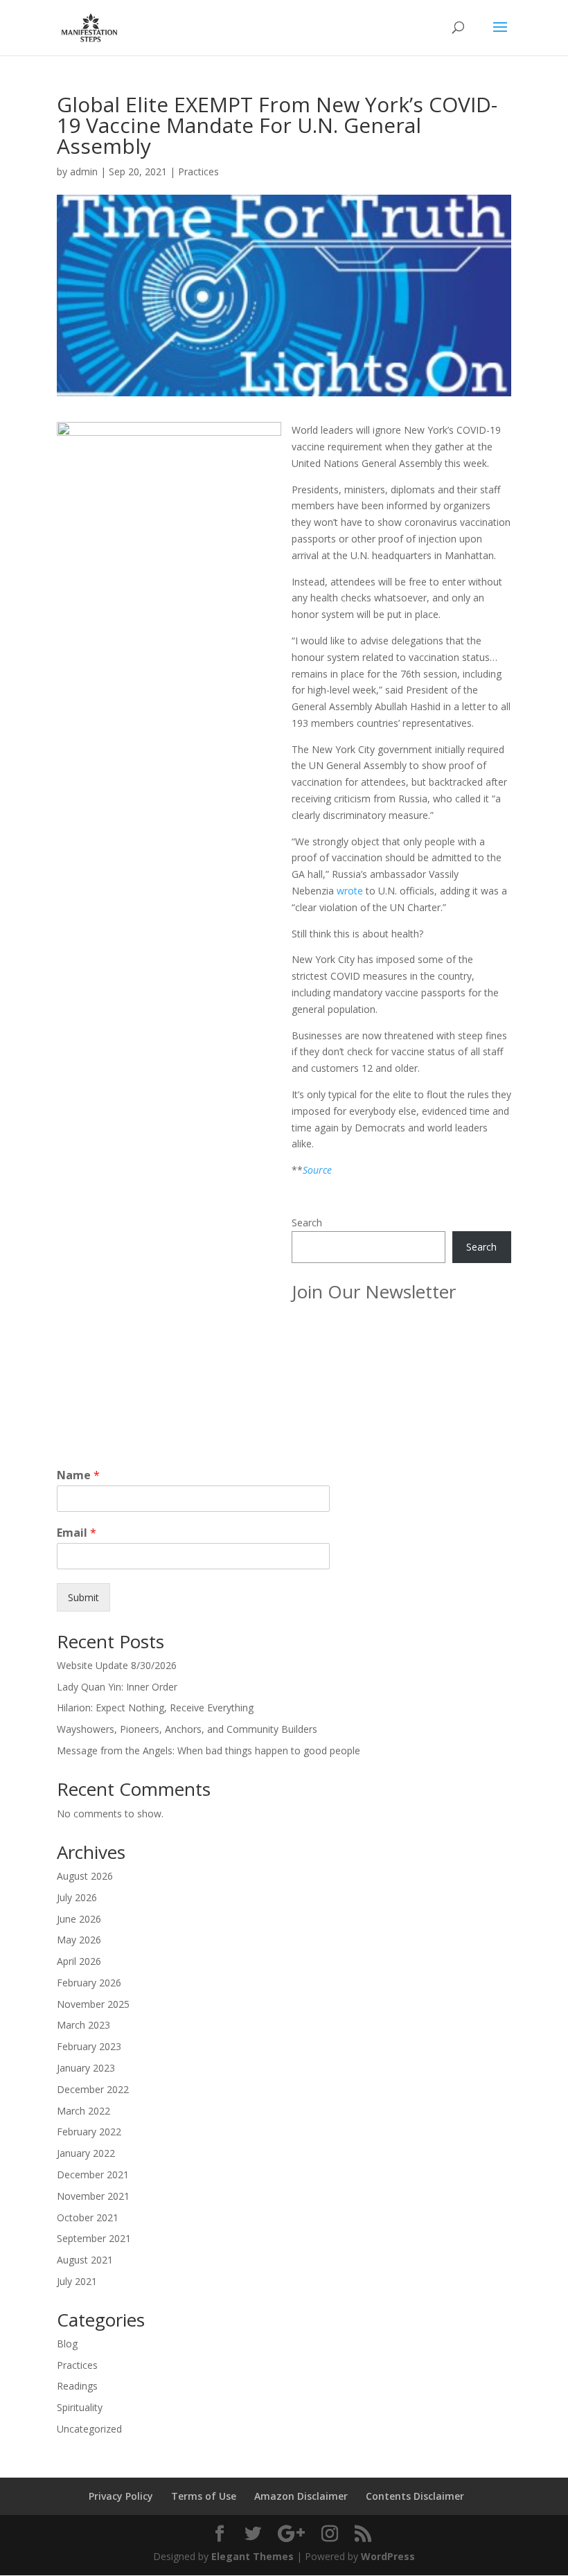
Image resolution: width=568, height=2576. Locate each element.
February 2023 (89, 2046)
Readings (77, 2386)
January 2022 (86, 2153)
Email (77, 1533)
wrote (350, 891)
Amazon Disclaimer (301, 2496)
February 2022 (89, 2132)
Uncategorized (89, 2429)
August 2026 (85, 1876)
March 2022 (83, 2111)
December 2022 (93, 2089)
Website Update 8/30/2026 (117, 1665)
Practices (198, 171)
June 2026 (79, 1919)
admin (84, 171)
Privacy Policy (121, 2496)
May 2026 (79, 1940)
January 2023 (86, 2068)
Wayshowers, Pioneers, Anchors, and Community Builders (187, 1729)
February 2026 (89, 1983)
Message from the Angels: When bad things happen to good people (208, 1750)
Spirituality (80, 2407)
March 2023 (83, 2025)
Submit (83, 1597)
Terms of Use (204, 2496)
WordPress (388, 2556)
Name (78, 1475)
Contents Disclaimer (415, 2496)
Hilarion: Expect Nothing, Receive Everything (155, 1708)
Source (317, 1170)
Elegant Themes (252, 2556)
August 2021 (85, 2260)
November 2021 (93, 2196)
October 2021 (88, 2217)
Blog (67, 2344)
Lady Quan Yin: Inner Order (117, 1687)
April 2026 (79, 1961)
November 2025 (93, 2004)
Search (307, 1223)
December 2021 (93, 2174)
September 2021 (94, 2238)
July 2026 (77, 1897)
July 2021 (77, 2281)
